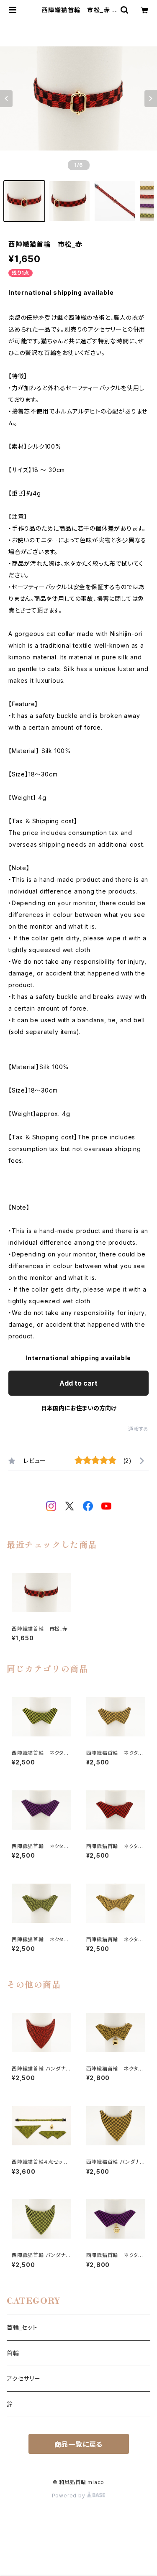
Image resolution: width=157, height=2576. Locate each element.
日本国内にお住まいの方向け (79, 1408)
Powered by (69, 2496)
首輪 (13, 2353)
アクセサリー (24, 2378)
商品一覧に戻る (79, 2444)
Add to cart (78, 1383)
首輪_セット (22, 2327)
